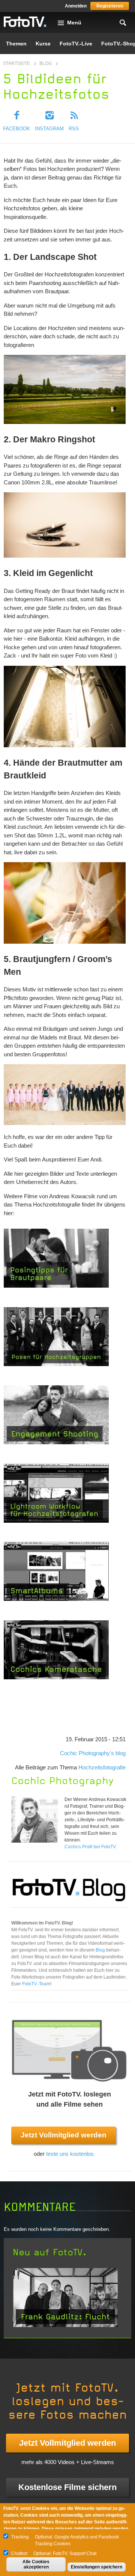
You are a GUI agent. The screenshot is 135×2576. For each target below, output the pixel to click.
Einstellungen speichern (97, 2567)
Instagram (49, 129)
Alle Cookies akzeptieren (36, 2564)
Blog (46, 63)
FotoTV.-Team (36, 1984)
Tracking (20, 2537)
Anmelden (76, 6)
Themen (16, 44)
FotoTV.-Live (76, 44)
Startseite (16, 63)
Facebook (16, 129)
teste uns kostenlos (70, 2154)
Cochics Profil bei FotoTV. (91, 1847)
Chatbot (19, 2553)
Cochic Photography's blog (93, 1753)
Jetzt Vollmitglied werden (64, 2135)
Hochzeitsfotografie (102, 1767)
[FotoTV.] (25, 22)
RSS (74, 129)
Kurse (43, 44)
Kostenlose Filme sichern (67, 2487)
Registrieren (110, 6)
